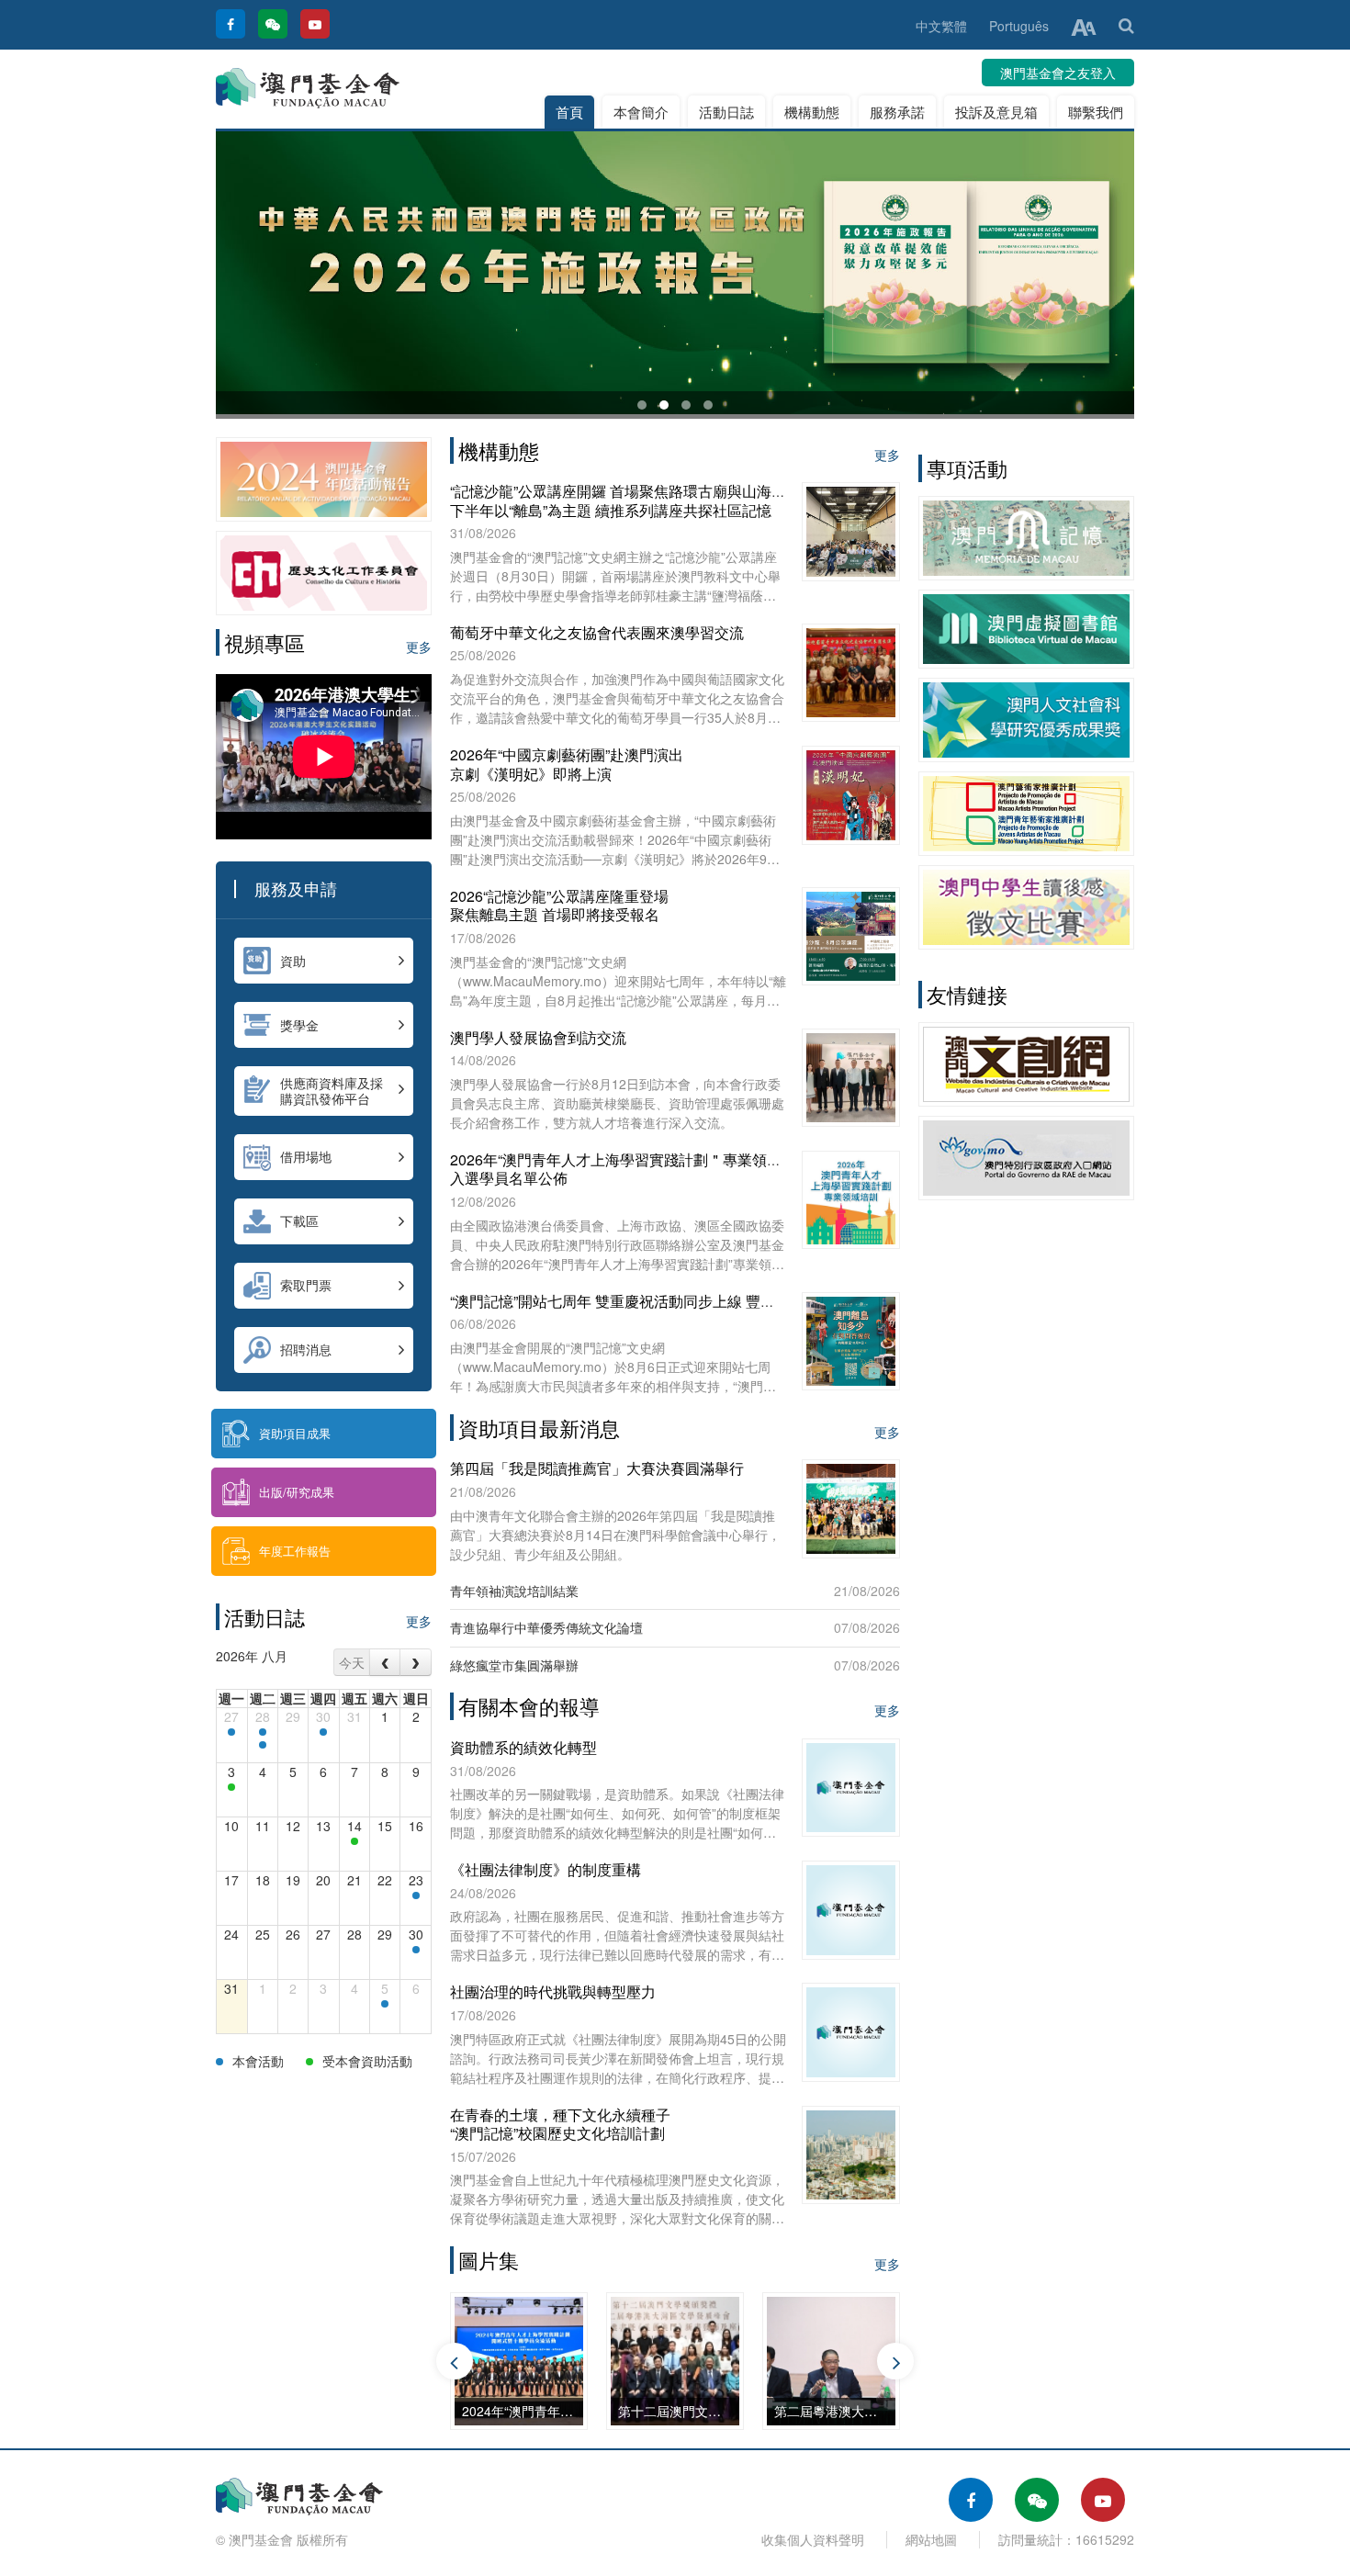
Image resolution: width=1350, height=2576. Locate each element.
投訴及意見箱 (996, 112)
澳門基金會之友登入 (1058, 73)
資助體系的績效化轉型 (523, 1747)
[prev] (385, 1662)
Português (1019, 26)
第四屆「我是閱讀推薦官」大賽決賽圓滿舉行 (597, 1468)
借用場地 (306, 1156)
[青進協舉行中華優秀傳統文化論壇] (231, 1787)
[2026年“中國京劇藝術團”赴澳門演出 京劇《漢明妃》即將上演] (385, 2004)
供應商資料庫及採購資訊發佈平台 (332, 1091)
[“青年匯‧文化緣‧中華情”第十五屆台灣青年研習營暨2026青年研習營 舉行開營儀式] (263, 1732)
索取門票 (306, 1285)
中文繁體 (941, 26)
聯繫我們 (1096, 112)
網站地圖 (931, 2539)
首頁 (569, 112)
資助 (293, 961)
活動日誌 (726, 112)
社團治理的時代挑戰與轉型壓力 (553, 1991)
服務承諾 (897, 112)
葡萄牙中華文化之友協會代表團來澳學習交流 (597, 632)
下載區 (299, 1221)
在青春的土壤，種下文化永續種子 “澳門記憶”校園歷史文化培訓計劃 (560, 2124)
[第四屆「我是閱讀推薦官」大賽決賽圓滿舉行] (354, 1841)
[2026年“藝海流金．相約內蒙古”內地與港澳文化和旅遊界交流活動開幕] (263, 1745)
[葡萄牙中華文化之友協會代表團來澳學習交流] (416, 1895)
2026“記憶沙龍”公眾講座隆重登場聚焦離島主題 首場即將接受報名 (559, 906)
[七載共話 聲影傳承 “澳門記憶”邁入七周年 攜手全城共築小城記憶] (323, 1732)
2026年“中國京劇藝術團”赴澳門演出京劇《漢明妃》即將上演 (567, 764)
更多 (419, 647)
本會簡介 (641, 112)
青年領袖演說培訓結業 (514, 1591)
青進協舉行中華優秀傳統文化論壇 (546, 1627)
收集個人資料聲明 (813, 2539)
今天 (352, 1662)
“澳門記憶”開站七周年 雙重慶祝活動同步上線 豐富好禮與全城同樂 (664, 1301)
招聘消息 (306, 1349)
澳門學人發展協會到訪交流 (538, 1037)
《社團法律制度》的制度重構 (546, 1869)
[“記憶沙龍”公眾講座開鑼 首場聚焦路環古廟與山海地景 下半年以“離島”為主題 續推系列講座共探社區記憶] (416, 1950)
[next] (416, 1662)
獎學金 (299, 1025)
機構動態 (812, 112)
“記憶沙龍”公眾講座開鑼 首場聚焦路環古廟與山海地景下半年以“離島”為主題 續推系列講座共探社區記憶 (625, 501)
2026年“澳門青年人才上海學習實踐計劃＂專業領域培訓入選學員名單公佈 (630, 1169)
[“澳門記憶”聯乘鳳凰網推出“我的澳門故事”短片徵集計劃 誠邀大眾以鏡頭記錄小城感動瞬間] (231, 1732)
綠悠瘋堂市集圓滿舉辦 (514, 1665)
